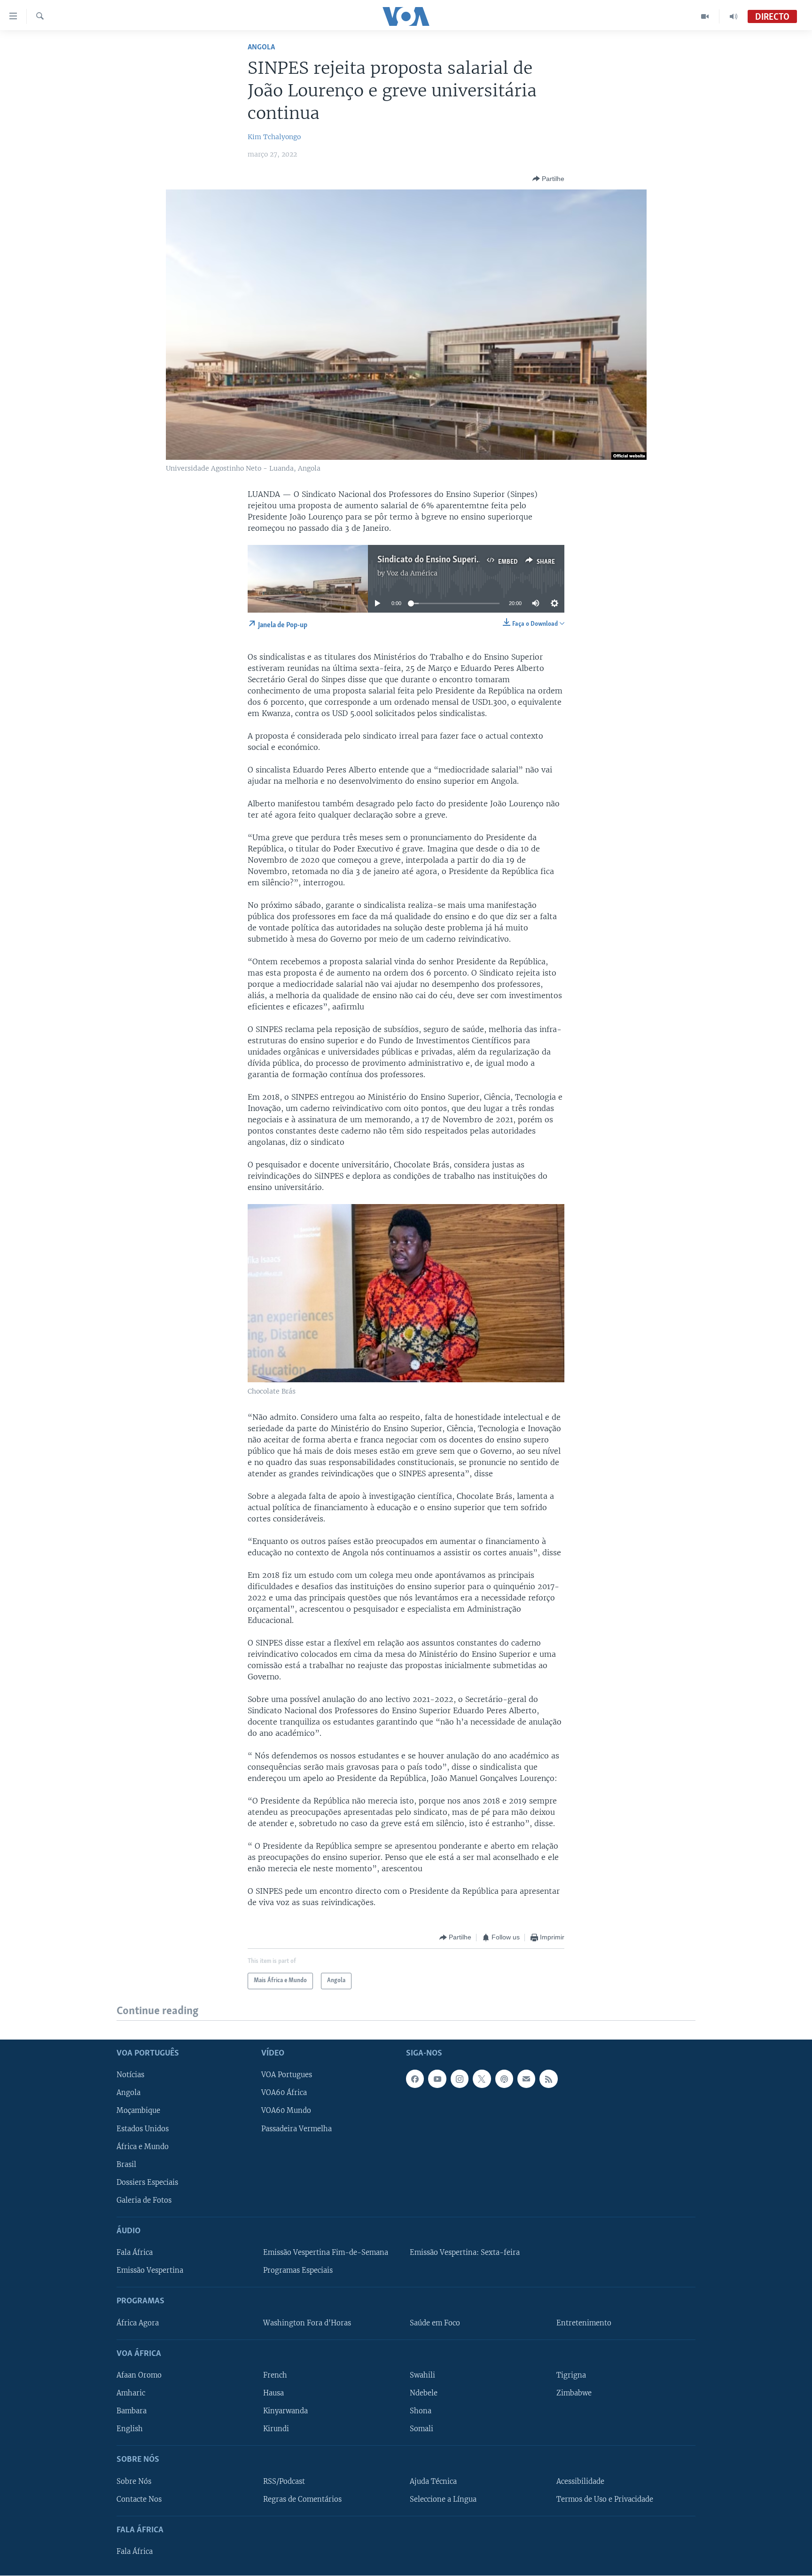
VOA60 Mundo (286, 2111)
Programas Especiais (298, 2270)
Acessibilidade (580, 2481)
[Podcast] (504, 2079)
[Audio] (734, 16)
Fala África (135, 2253)
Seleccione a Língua (443, 2499)
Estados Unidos (143, 2128)
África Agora (138, 2323)
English (130, 2429)
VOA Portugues (287, 2075)
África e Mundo (143, 2146)
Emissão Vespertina (150, 2270)
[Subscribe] (526, 2079)
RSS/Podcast (284, 2481)
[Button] (548, 179)
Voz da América (412, 573)
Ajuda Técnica (433, 2481)
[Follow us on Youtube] (437, 2079)
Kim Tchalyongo (274, 137)
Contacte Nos (139, 2499)
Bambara (132, 2411)
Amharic (131, 2393)
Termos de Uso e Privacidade (605, 2499)
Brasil (126, 2164)
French (275, 2375)
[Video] (705, 16)
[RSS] (548, 2079)
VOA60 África (284, 2093)
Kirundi (276, 2429)
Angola (261, 47)
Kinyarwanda (285, 2411)
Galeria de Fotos (144, 2200)
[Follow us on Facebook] (415, 2079)
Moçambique (138, 2111)
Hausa (273, 2393)
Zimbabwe (574, 2393)
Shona (421, 2411)
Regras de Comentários (302, 2499)
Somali (422, 2429)
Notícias (130, 2075)
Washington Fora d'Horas (307, 2323)
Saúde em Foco (435, 2323)
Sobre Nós (134, 2481)
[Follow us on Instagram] (460, 2079)
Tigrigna (571, 2375)
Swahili (422, 2375)
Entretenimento (584, 2323)
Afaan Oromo (139, 2375)
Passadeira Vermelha (297, 2128)
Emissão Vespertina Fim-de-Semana (326, 2253)
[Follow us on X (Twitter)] (482, 2079)
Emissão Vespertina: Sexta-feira (465, 2253)
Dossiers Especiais (147, 2182)
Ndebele (424, 2393)
